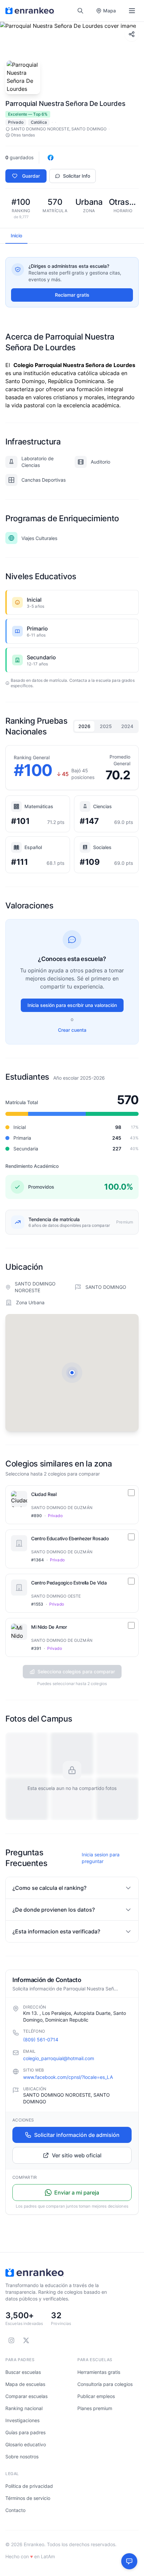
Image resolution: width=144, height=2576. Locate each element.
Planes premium (95, 2408)
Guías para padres (25, 2432)
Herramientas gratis (99, 2372)
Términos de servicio (28, 2498)
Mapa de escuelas (25, 2384)
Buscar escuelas (23, 2372)
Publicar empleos (96, 2396)
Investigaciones (22, 2420)
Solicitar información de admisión (77, 2135)
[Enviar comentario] (129, 2561)
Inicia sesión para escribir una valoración (72, 1005)
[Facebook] (51, 158)
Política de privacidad (29, 2486)
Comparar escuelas (26, 2396)
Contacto (15, 2510)
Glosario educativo (26, 2444)
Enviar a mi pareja (77, 2193)
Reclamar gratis (72, 295)
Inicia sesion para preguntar (101, 1858)
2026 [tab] (84, 726)
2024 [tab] (127, 726)
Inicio (16, 235)
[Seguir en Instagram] (11, 2340)
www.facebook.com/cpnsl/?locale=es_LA (68, 2077)
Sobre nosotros (22, 2457)
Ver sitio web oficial (77, 2155)
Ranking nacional (24, 2408)
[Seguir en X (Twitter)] (26, 2340)
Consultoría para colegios (105, 2384)
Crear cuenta (72, 1030)
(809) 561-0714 (41, 2040)
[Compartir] (132, 34)
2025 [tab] (106, 726)
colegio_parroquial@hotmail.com (59, 2058)
